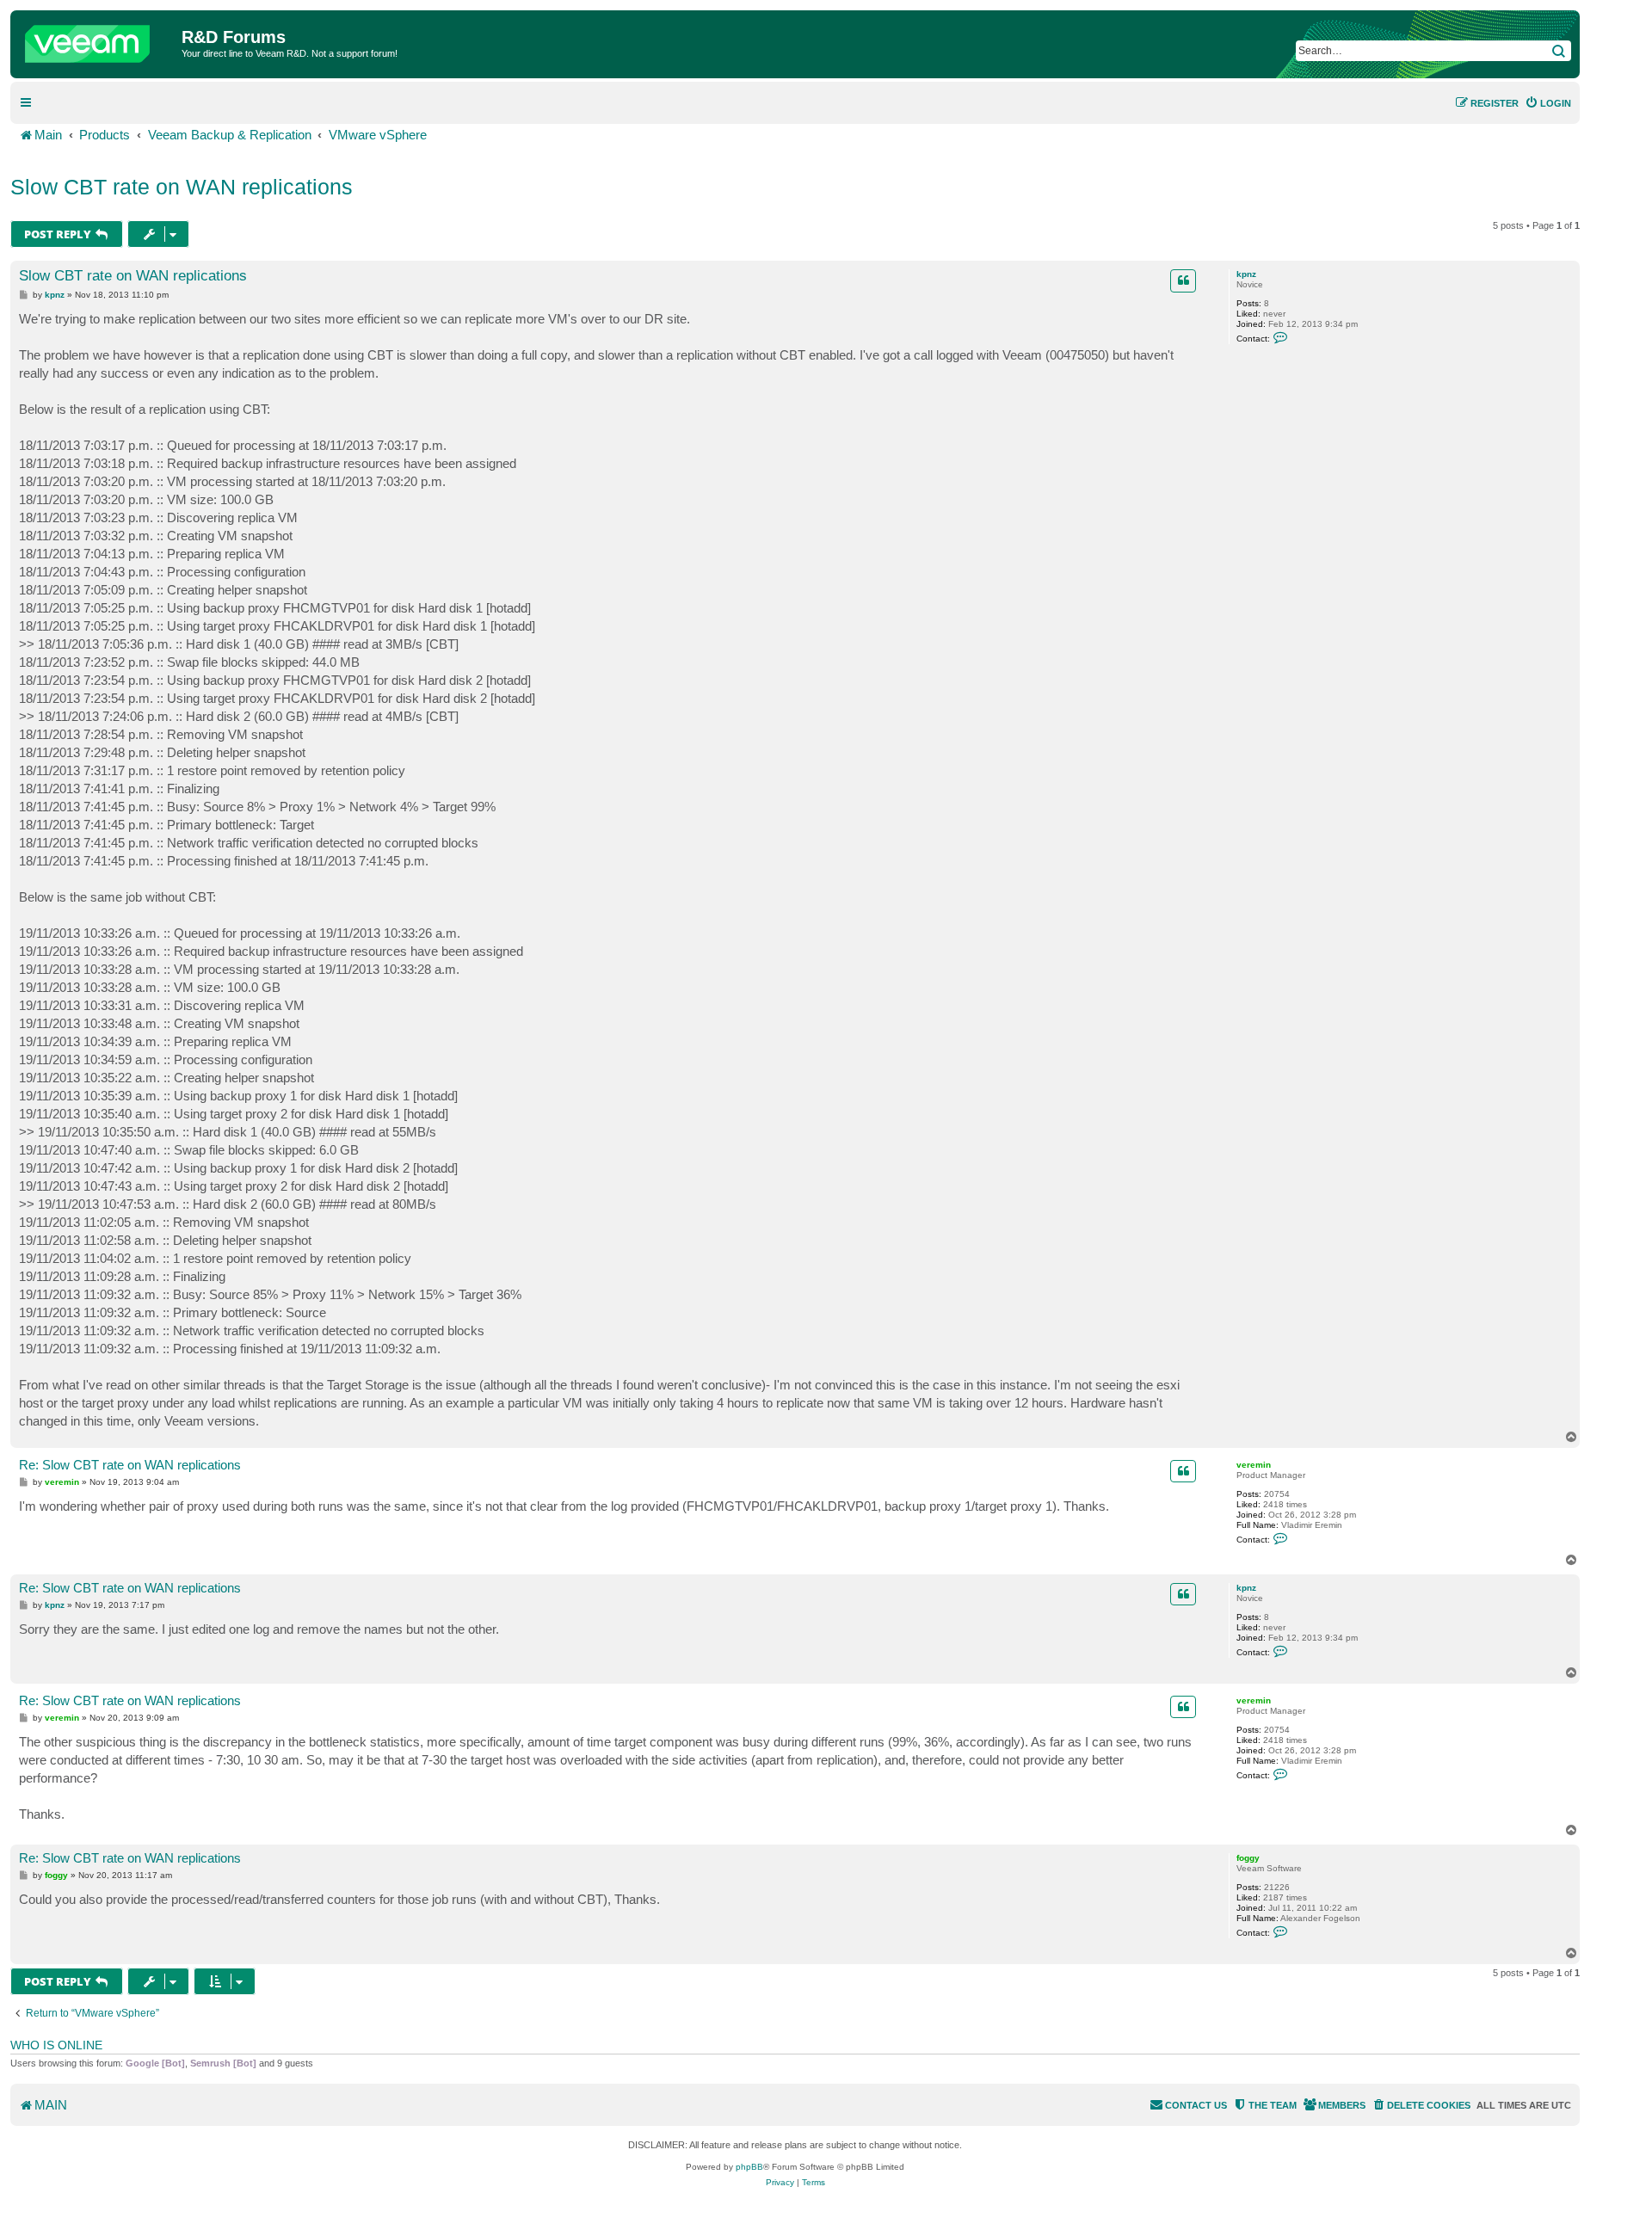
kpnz (1246, 274)
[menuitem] (1548, 103)
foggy (1248, 1858)
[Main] (98, 40)
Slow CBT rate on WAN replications (182, 187)
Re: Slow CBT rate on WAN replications (130, 1465)
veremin (1254, 1465)
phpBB (749, 2167)
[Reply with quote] (1183, 280)
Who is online (56, 2045)
